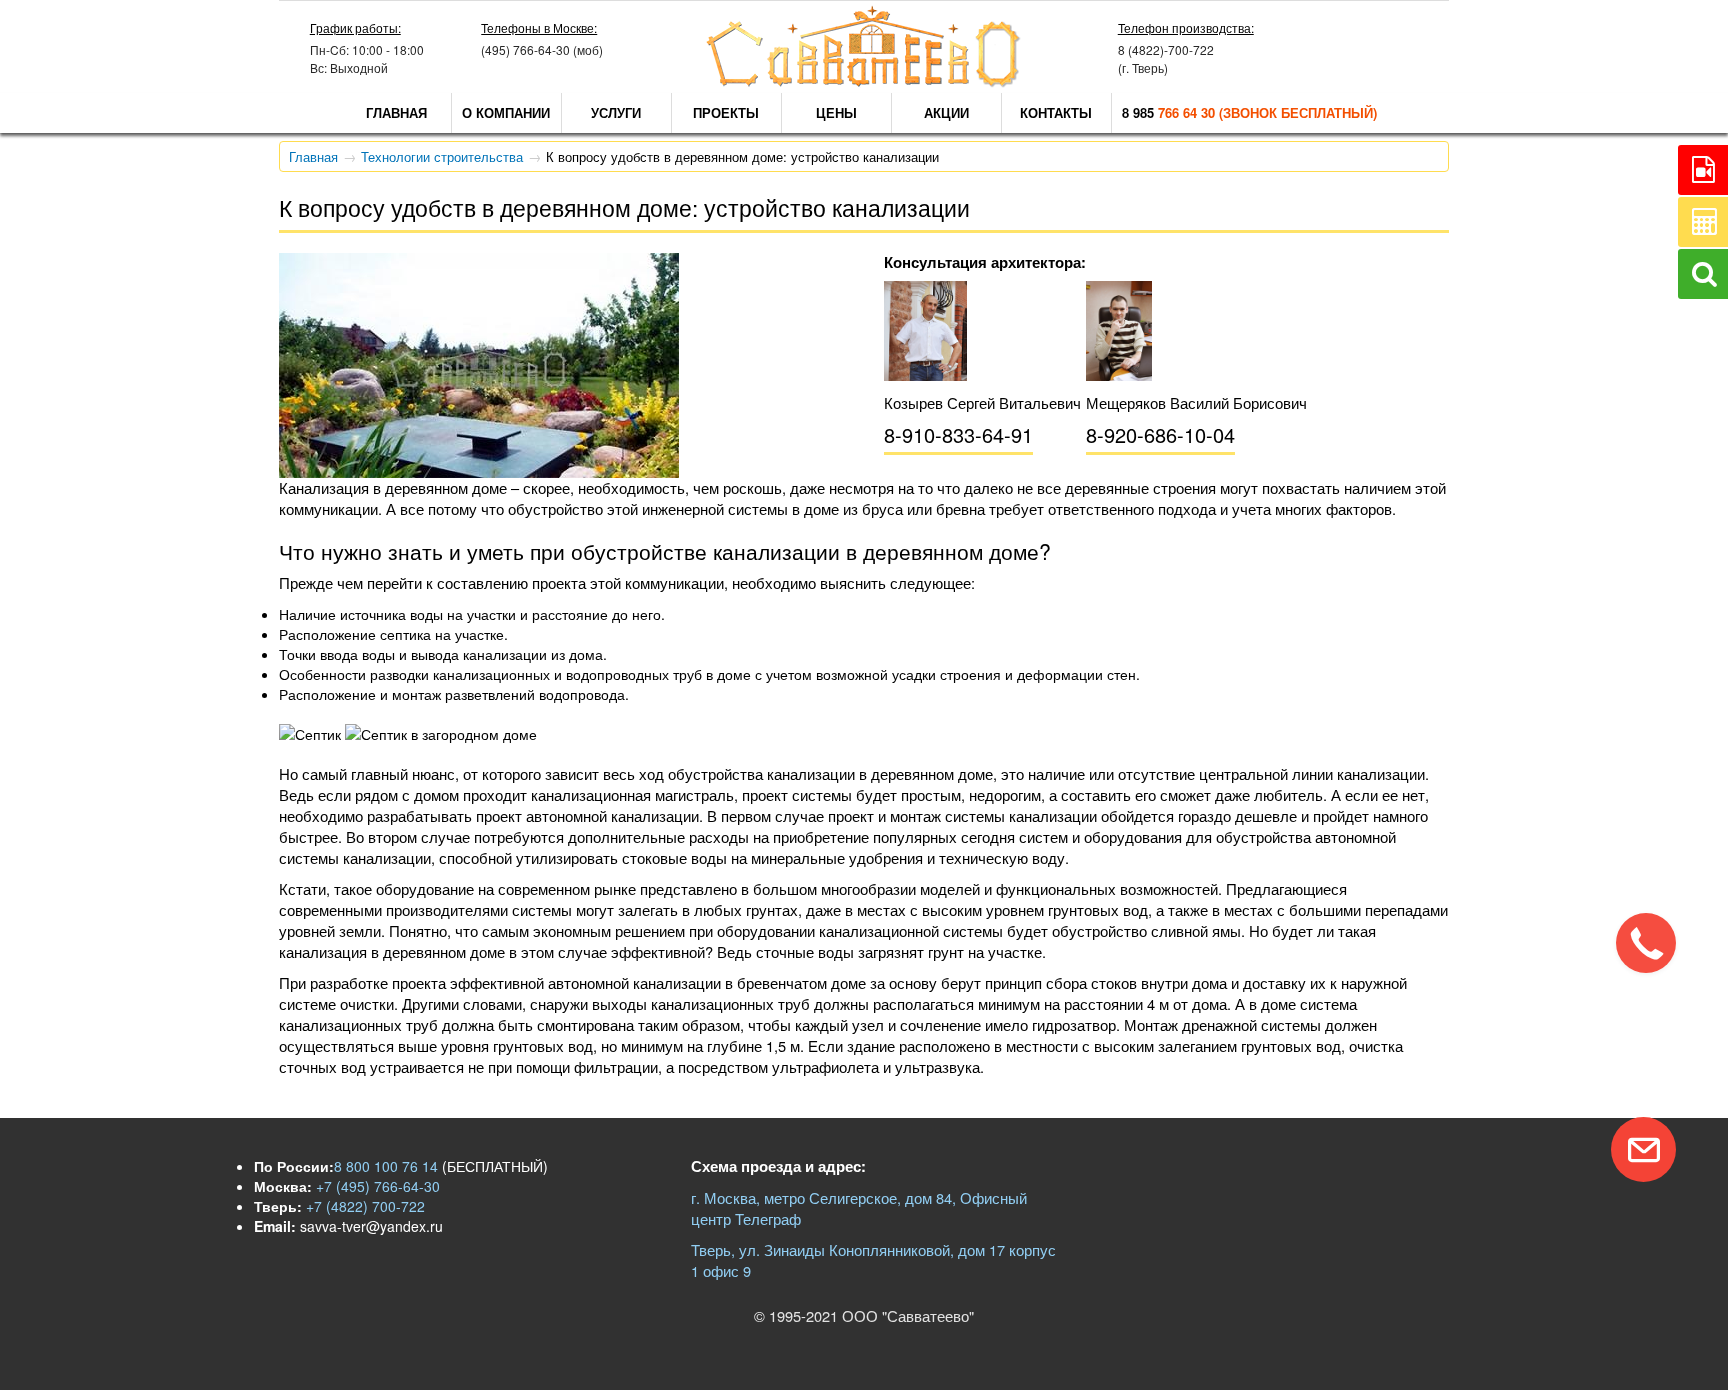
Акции (946, 112)
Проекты (726, 112)
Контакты (1056, 112)
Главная (396, 112)
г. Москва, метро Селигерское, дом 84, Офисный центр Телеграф (859, 1208)
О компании (506, 112)
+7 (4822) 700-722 (363, 1206)
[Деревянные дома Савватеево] (864, 82)
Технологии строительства (442, 156)
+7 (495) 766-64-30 (376, 1186)
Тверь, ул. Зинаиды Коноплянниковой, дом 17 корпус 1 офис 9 (873, 1260)
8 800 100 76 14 (386, 1166)
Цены (836, 112)
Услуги (616, 112)
